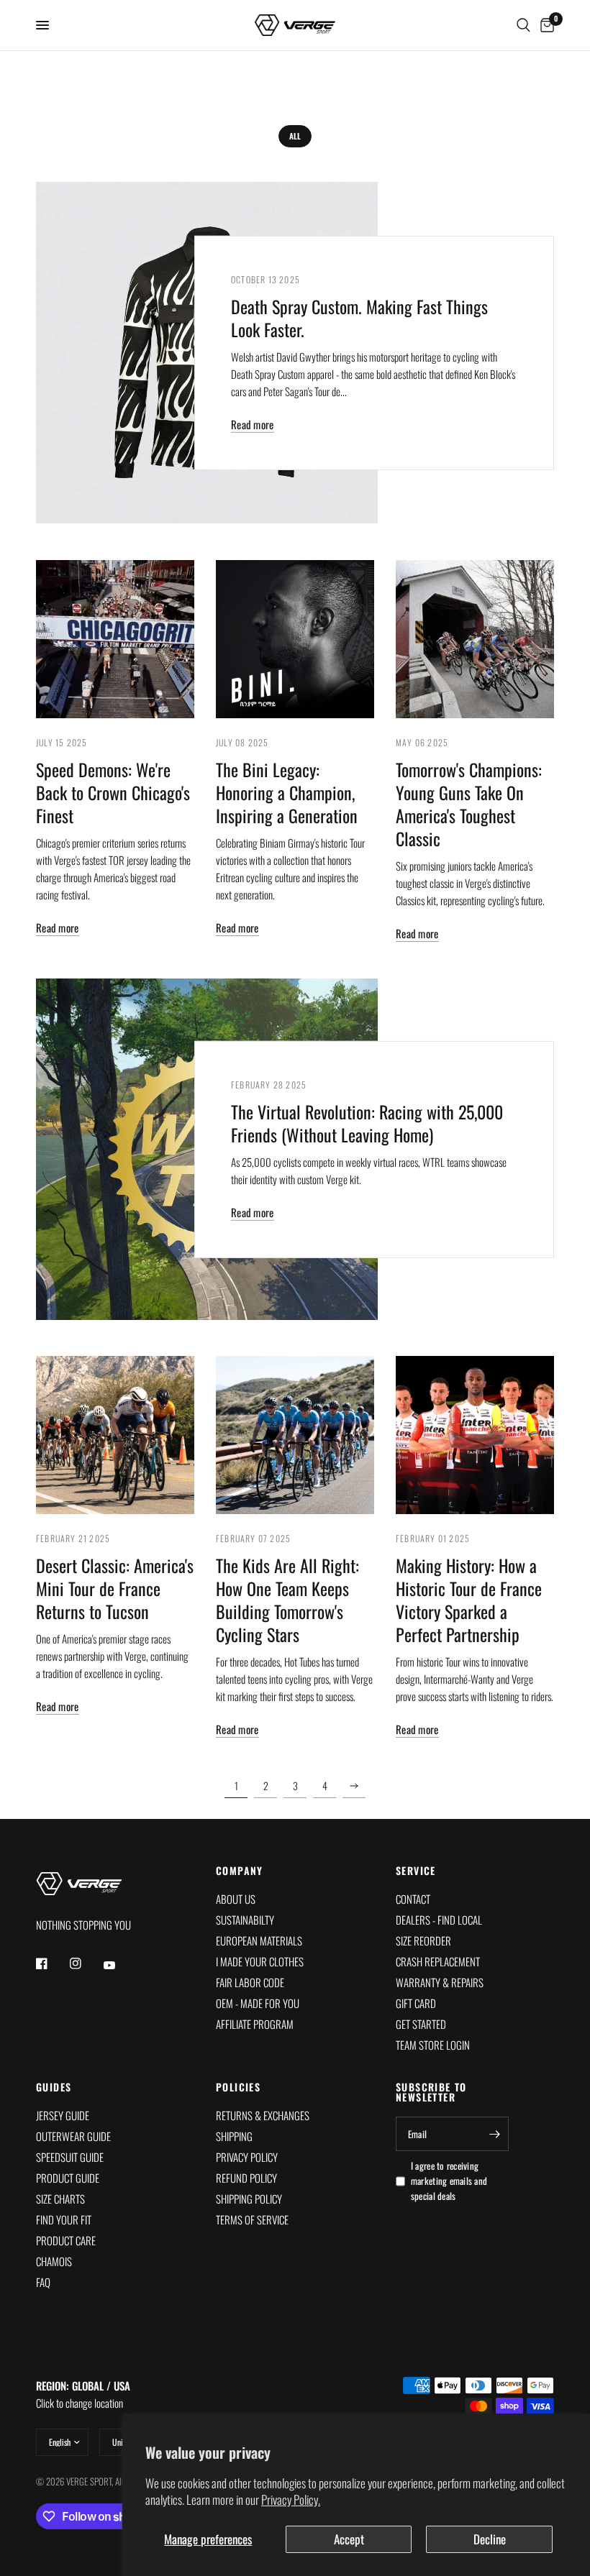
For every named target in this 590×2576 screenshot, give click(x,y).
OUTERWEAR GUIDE (73, 2136)
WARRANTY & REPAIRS (440, 1982)
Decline (490, 2539)
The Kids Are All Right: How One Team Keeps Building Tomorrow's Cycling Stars (287, 1600)
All (295, 136)
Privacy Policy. (291, 2499)
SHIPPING (234, 2136)
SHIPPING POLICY (249, 2199)
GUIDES (54, 2087)
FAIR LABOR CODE (250, 1982)
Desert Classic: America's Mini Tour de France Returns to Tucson (115, 1588)
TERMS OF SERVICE (252, 2219)
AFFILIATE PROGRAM (255, 2024)
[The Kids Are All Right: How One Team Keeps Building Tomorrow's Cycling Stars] (295, 1435)
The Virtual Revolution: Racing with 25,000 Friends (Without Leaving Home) (367, 1123)
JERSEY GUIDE (63, 2115)
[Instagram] (86, 1963)
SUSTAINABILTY (245, 1920)
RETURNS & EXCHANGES (263, 2115)
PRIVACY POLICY (247, 2157)
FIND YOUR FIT (64, 2219)
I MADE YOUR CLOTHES (260, 1961)
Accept (349, 2539)
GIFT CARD (416, 2003)
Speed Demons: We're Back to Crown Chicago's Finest (113, 792)
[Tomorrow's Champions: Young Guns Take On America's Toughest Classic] (475, 639)
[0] (545, 25)
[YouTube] (119, 1966)
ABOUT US (236, 1899)
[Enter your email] (494, 2134)
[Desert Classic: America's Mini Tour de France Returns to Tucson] (115, 1435)
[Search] (523, 25)
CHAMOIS (54, 2261)
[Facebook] (52, 1963)
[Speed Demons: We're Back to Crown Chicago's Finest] (115, 639)
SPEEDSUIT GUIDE (70, 2157)
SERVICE (416, 1871)
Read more (253, 425)
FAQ (43, 2282)
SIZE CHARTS (60, 2199)
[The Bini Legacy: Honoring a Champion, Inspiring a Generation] (295, 639)
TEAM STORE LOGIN (433, 2045)
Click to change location (83, 2394)
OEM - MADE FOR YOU (258, 2003)
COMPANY (240, 1871)
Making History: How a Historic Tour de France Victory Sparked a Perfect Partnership (469, 1600)
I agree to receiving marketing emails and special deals (449, 2181)
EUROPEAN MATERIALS (259, 1940)
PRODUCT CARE (66, 2240)
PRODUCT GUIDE (68, 2178)
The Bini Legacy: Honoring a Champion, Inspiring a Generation (287, 792)
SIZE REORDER (423, 1940)
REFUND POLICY (246, 2178)
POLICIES (238, 2087)
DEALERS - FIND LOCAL (439, 1920)
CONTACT (413, 1899)
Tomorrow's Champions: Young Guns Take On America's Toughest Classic (469, 804)
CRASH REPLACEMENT (438, 1961)
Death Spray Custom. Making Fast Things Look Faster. (359, 318)
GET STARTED (421, 2024)
